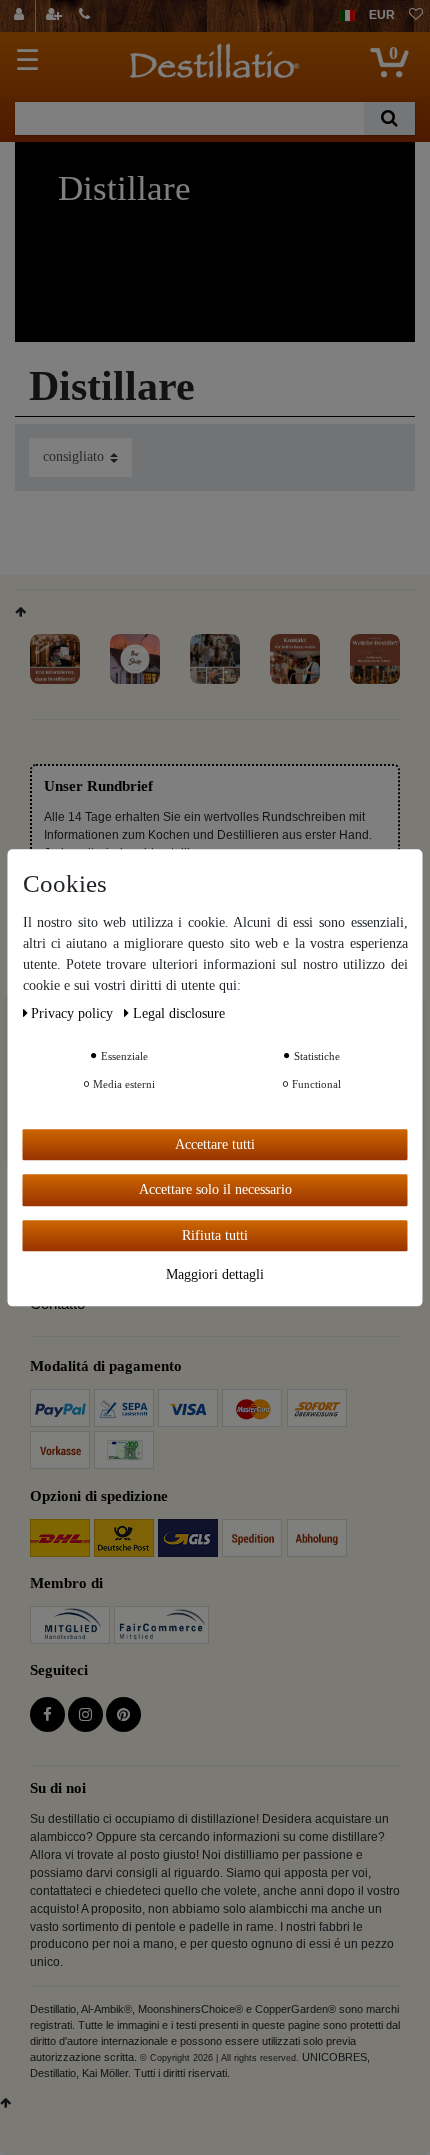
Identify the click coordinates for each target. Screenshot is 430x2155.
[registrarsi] (56, 16)
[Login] (21, 16)
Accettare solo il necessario (215, 1189)
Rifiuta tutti (215, 1235)
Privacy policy (74, 1013)
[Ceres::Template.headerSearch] (389, 118)
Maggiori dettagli (215, 1274)
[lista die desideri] (416, 16)
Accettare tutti (215, 1144)
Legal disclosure (179, 1013)
